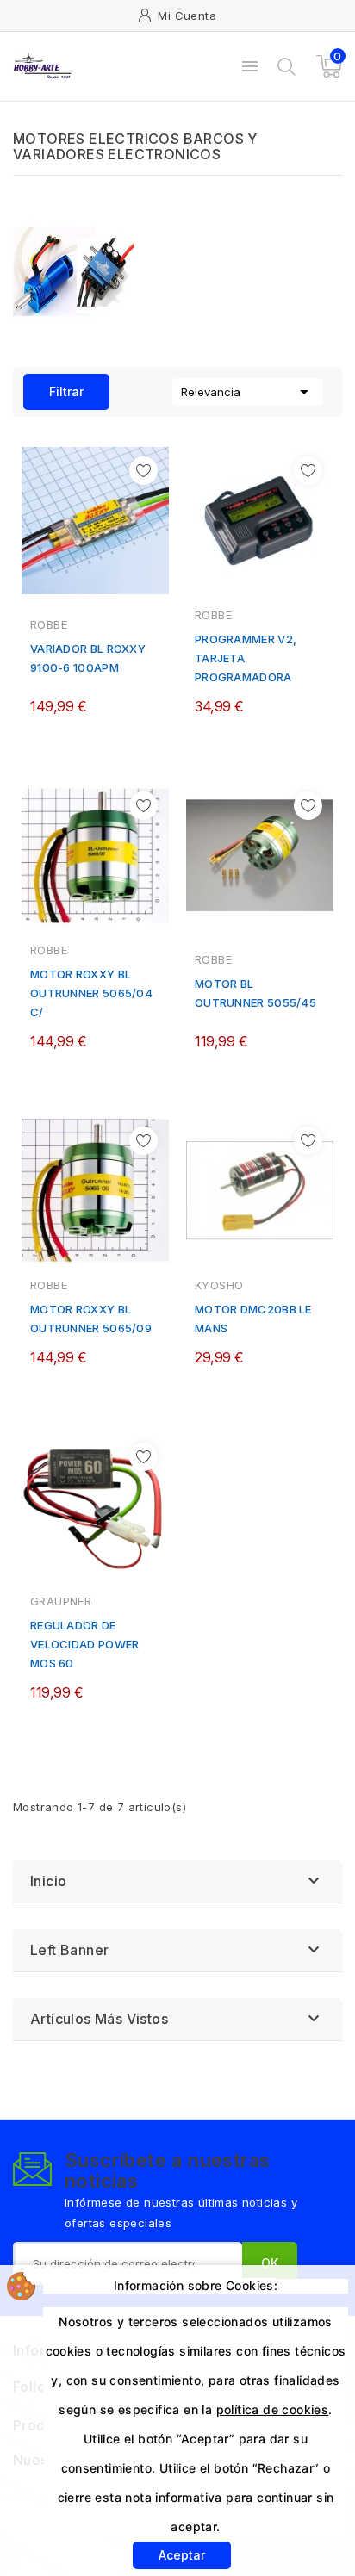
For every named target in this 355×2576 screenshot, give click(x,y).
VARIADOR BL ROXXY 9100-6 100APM (88, 658)
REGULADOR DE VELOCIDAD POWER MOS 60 (85, 1644)
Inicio (48, 1881)
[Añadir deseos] (143, 471)
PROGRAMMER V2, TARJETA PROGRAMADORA (246, 658)
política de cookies (273, 2409)
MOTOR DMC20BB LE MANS (253, 1319)
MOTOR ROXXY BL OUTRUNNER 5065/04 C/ (91, 993)
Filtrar (53, 386)
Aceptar (182, 2555)
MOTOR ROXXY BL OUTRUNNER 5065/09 (91, 1319)
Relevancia (248, 392)
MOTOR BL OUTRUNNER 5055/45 (255, 993)
